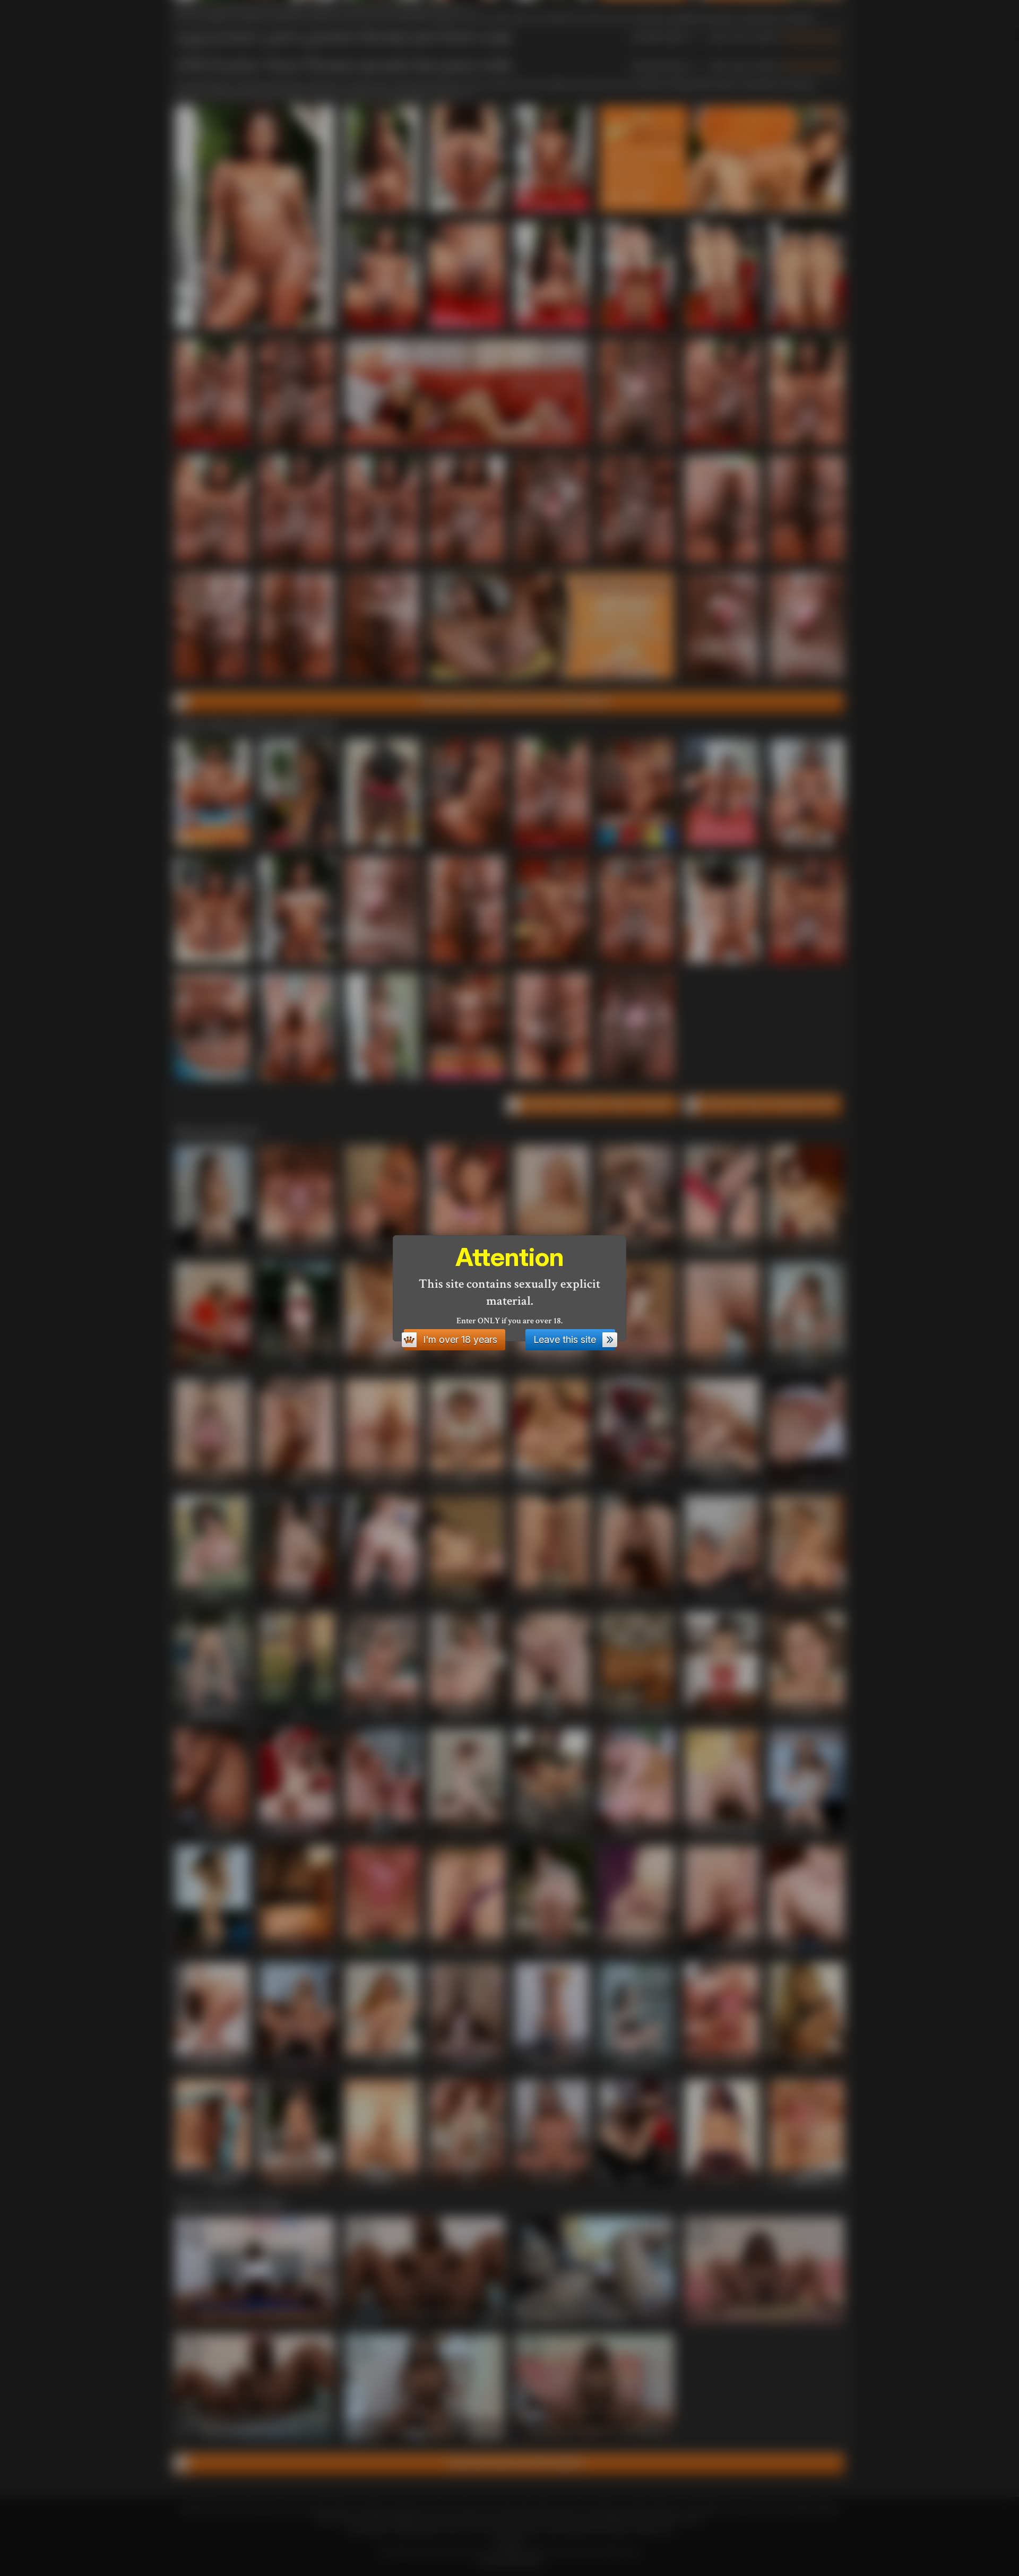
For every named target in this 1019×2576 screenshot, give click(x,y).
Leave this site (565, 1339)
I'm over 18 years (460, 1339)
